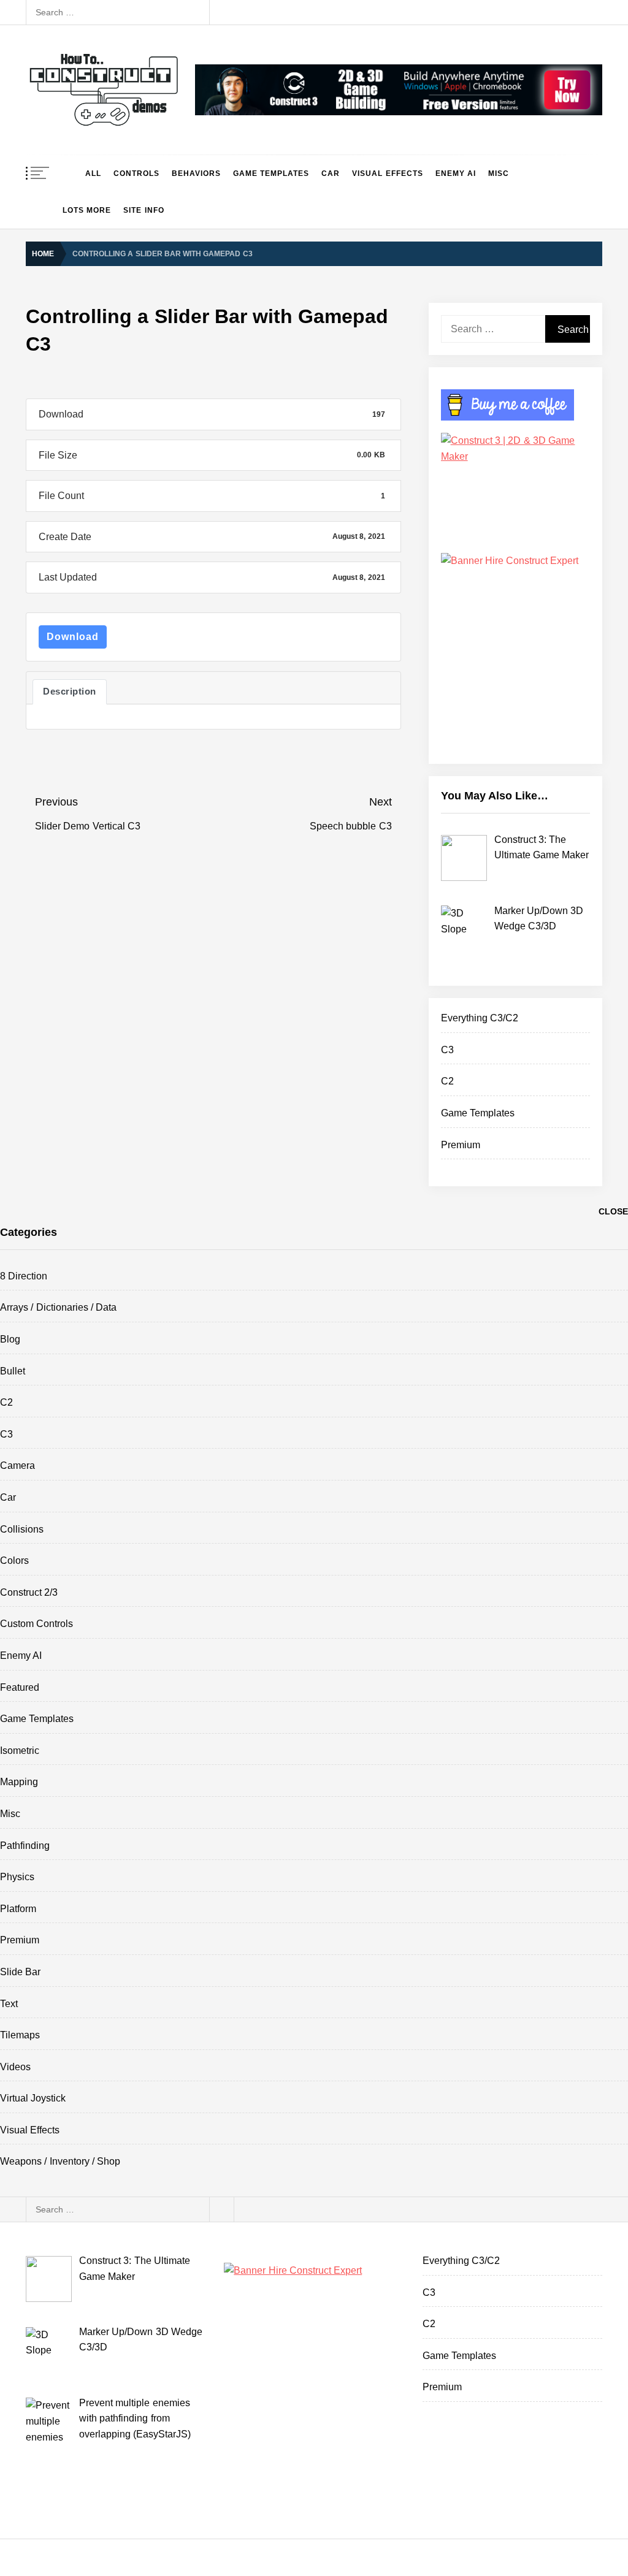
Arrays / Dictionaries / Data (58, 1307)
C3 (447, 1050)
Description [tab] (70, 692)
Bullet (13, 1371)
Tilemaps (20, 2035)
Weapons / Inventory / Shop (60, 2161)
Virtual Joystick (33, 2098)
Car (331, 173)
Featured (20, 1687)
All (93, 173)
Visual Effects (387, 173)
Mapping (19, 1782)
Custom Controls (36, 1624)
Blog (10, 1339)
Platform (18, 1909)
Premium (461, 1145)
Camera (17, 1465)
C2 (447, 1081)
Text (9, 2004)
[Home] (68, 173)
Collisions (22, 1529)
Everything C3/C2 (480, 1018)
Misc (499, 173)
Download (73, 637)
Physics (17, 1877)
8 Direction (24, 1276)
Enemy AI (456, 173)
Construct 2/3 (29, 1592)
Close (613, 1211)
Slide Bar (20, 1972)
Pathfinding (25, 1846)
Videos (15, 2067)
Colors (14, 1560)
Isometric (20, 1751)
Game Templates (271, 173)
